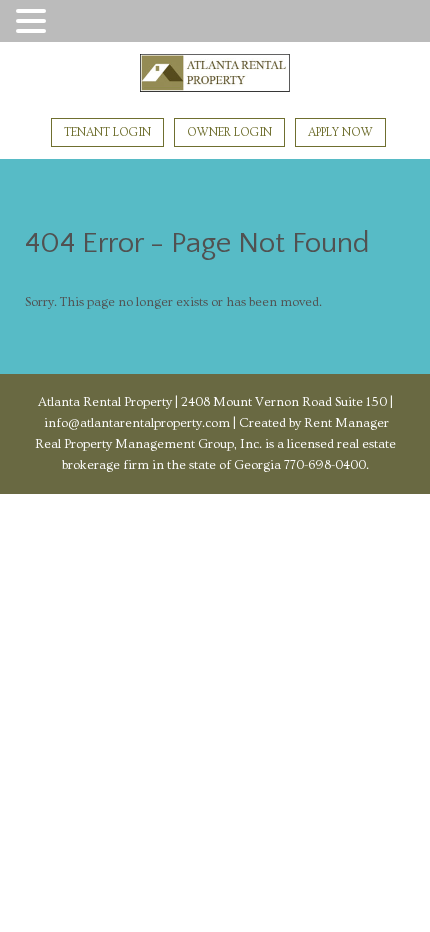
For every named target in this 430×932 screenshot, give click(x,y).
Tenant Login (107, 132)
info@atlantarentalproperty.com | (140, 423)
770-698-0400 (325, 465)
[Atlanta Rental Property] (215, 76)
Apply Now (340, 132)
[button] (34, 22)
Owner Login (229, 132)
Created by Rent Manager (312, 423)
